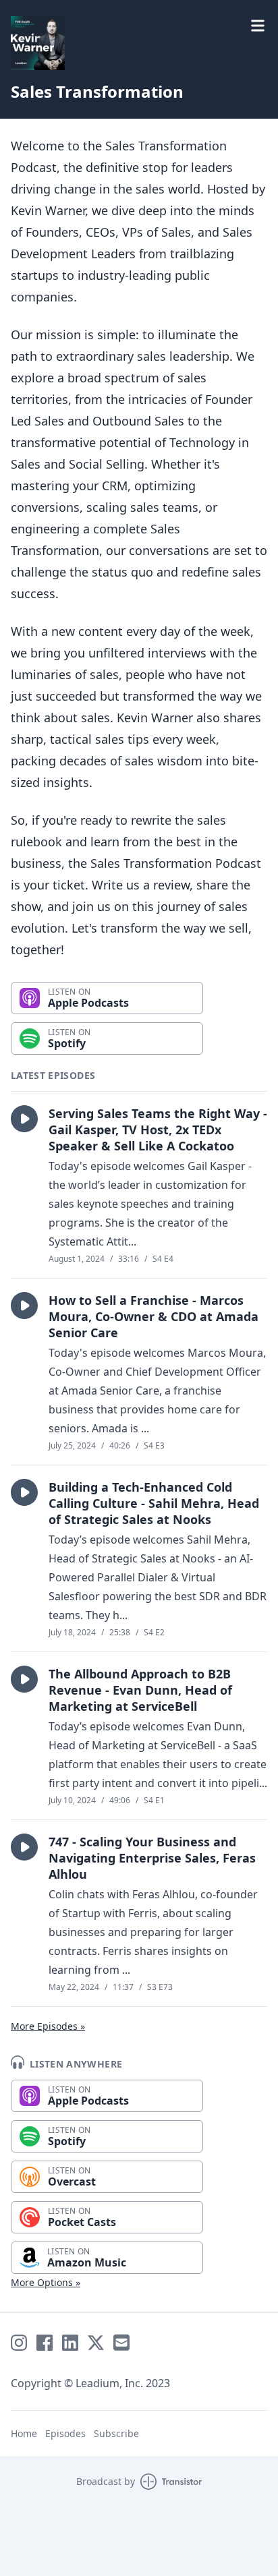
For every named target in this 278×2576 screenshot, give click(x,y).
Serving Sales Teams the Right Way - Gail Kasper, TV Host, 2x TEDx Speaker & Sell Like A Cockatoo (158, 1130)
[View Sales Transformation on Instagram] (19, 2343)
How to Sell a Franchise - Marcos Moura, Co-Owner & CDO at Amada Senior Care (154, 1316)
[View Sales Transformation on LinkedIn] (70, 2343)
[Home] (38, 43)
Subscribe (116, 2433)
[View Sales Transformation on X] (96, 2343)
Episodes (65, 2433)
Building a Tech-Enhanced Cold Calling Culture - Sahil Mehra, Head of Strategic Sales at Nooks (154, 1503)
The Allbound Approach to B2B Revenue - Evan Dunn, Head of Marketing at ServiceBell (140, 1690)
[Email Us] (121, 2343)
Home (24, 2433)
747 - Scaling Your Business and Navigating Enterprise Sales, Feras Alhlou (152, 1858)
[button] (24, 1119)
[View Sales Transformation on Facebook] (45, 2343)
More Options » (46, 2282)
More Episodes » (48, 2026)
